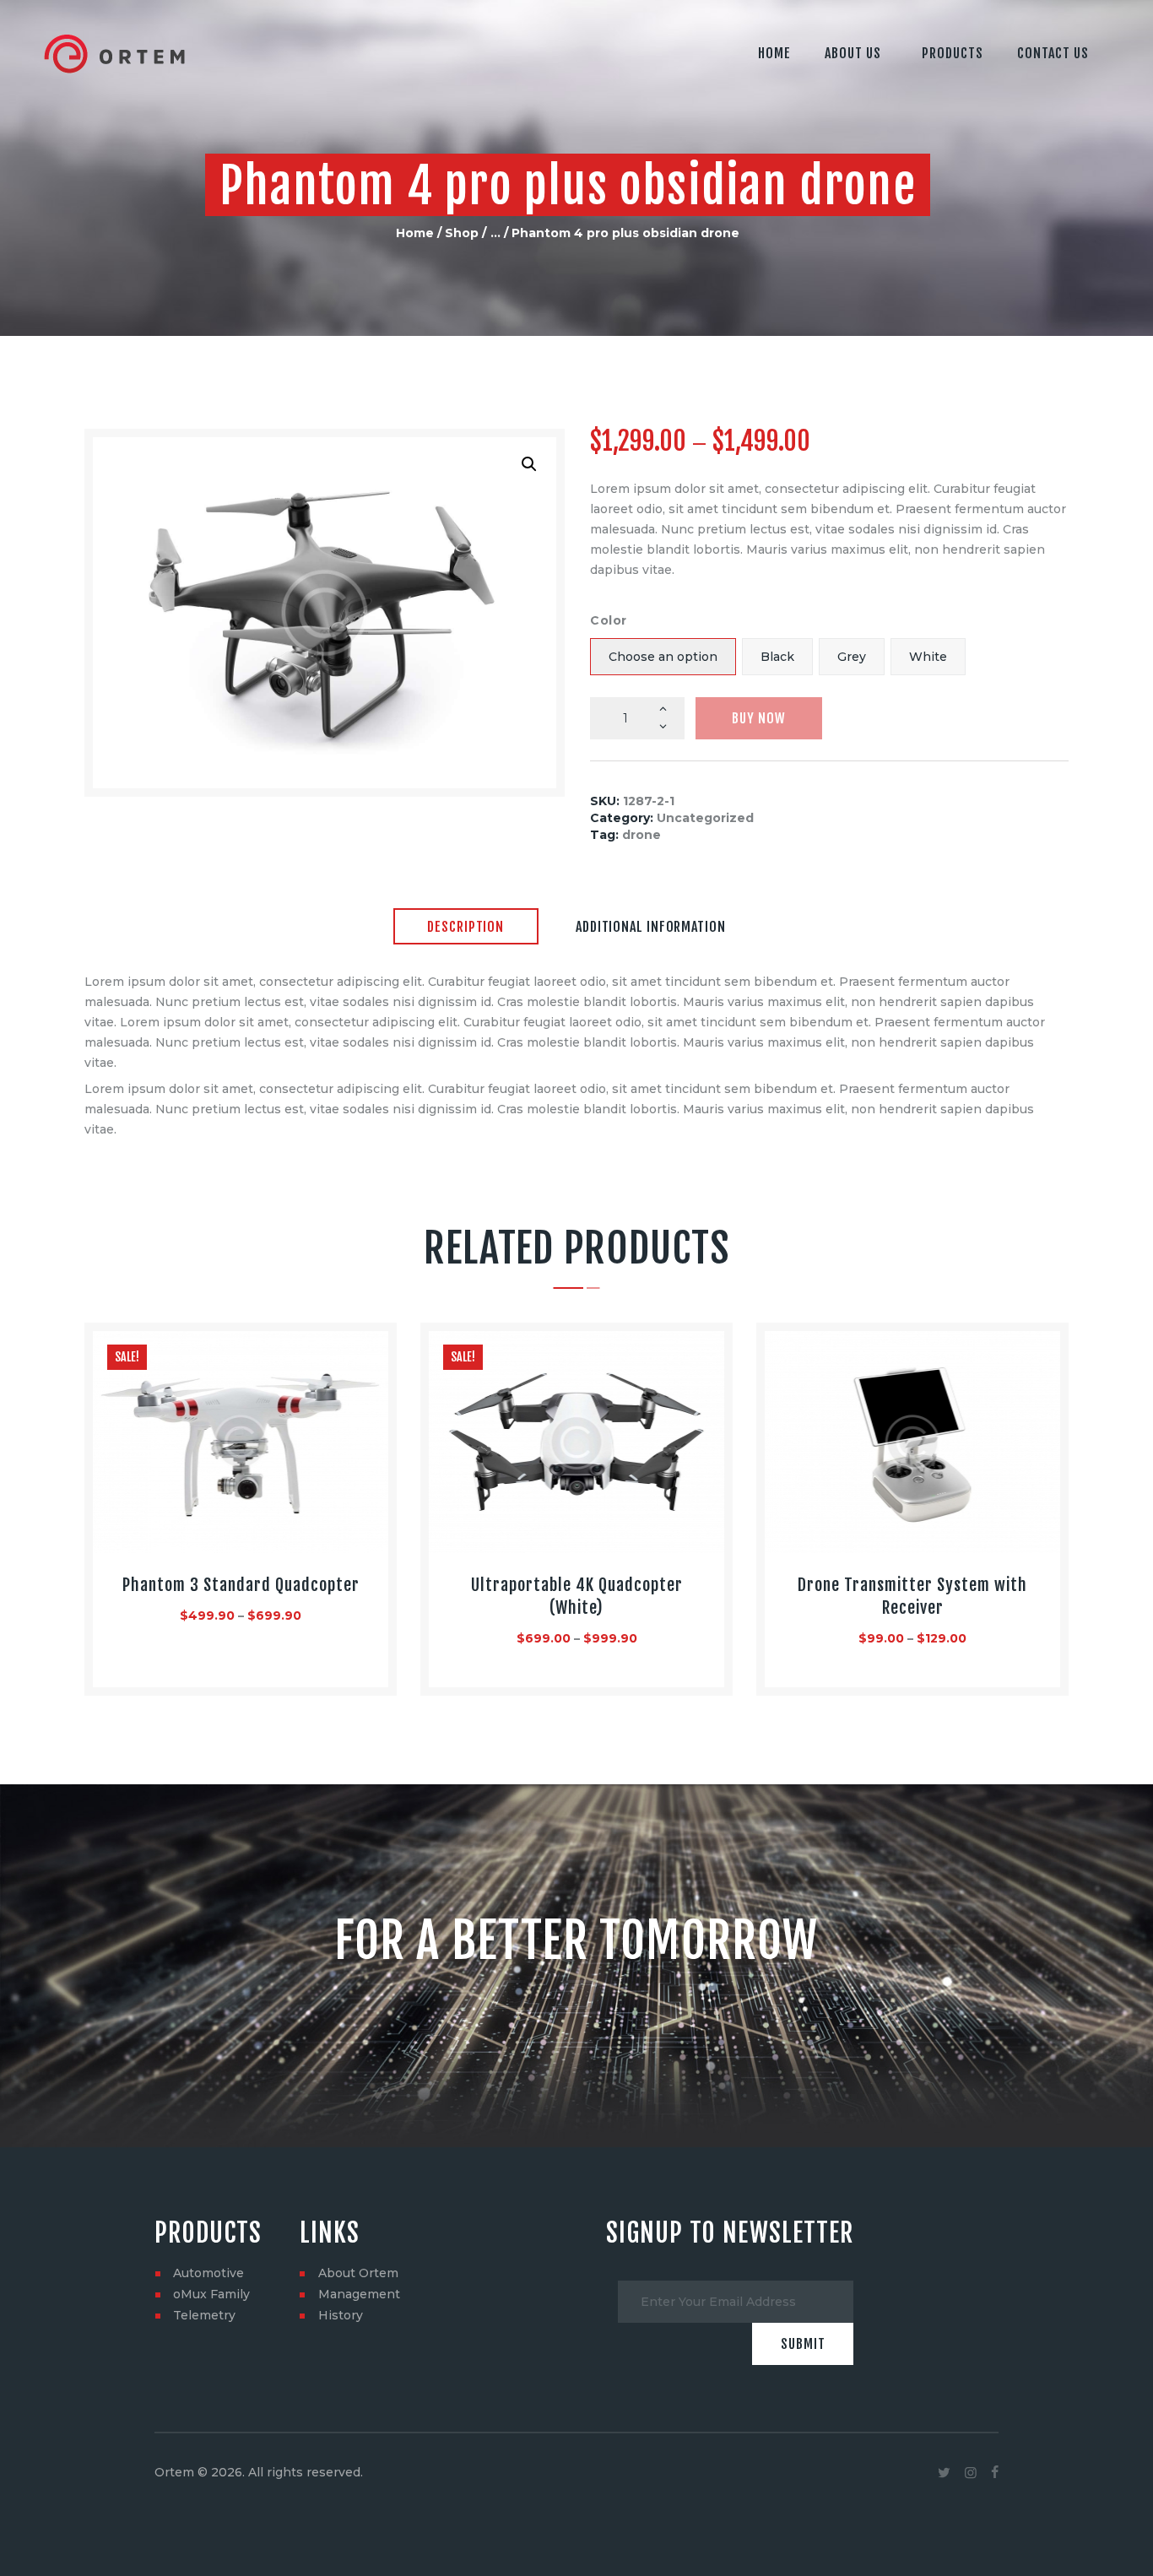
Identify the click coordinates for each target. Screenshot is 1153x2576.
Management (359, 2294)
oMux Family (211, 2294)
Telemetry (204, 2315)
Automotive (208, 2273)
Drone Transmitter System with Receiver (912, 1596)
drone (641, 835)
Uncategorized (705, 818)
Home (415, 233)
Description (466, 927)
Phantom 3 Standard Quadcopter (241, 1585)
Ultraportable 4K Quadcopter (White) (577, 1596)
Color (609, 620)
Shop (462, 233)
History (341, 2315)
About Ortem (358, 2273)
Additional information (651, 927)
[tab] (466, 927)
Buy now (759, 718)
